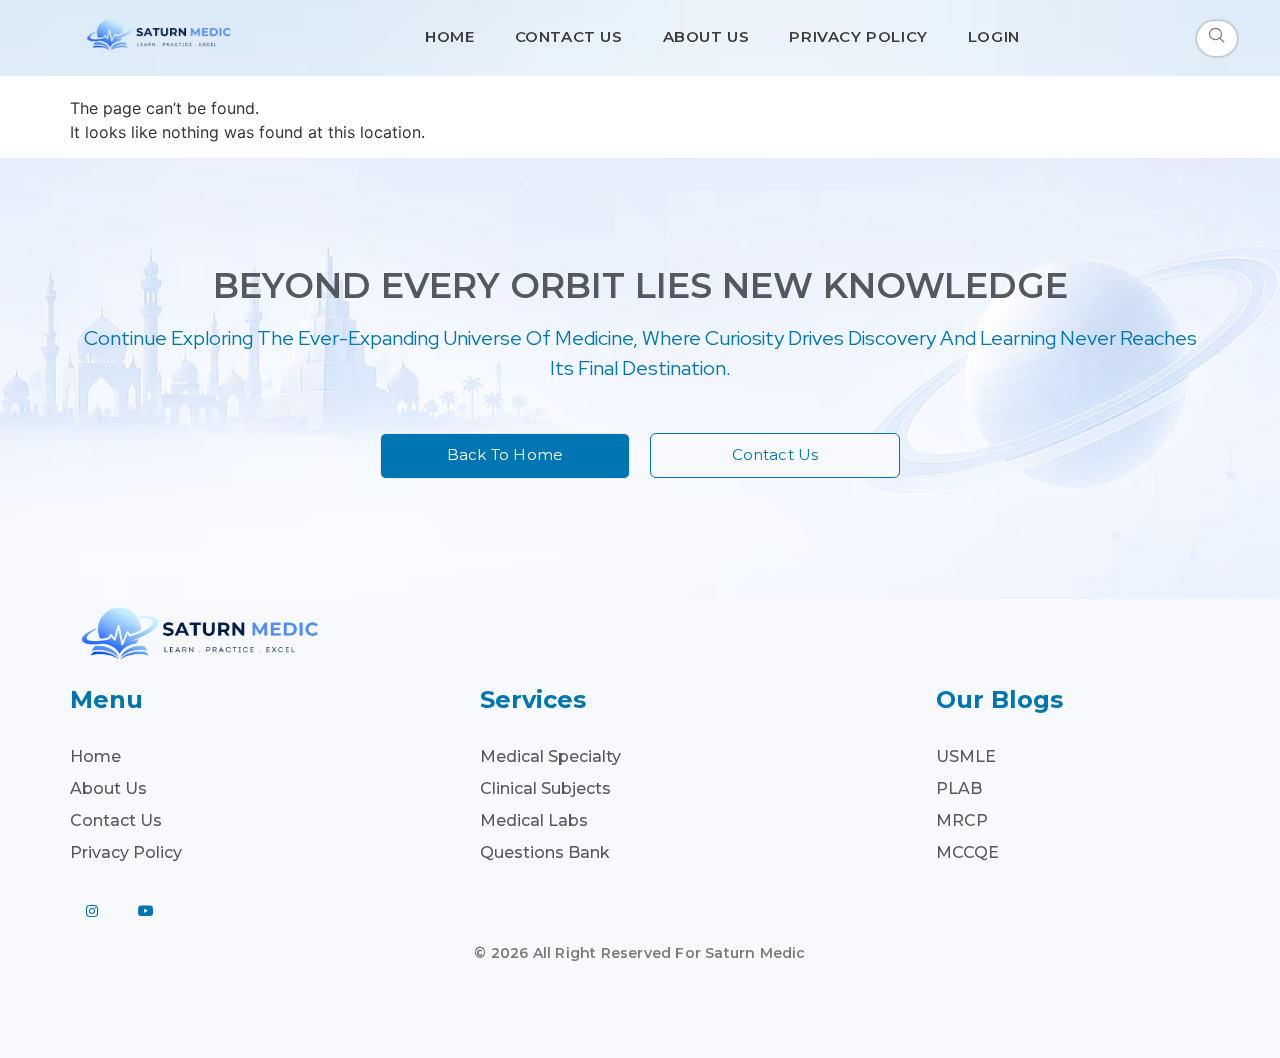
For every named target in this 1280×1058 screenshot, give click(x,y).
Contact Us (569, 36)
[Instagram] (92, 911)
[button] (1217, 38)
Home (449, 36)
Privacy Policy (858, 36)
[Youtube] (146, 911)
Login (994, 36)
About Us (706, 36)
